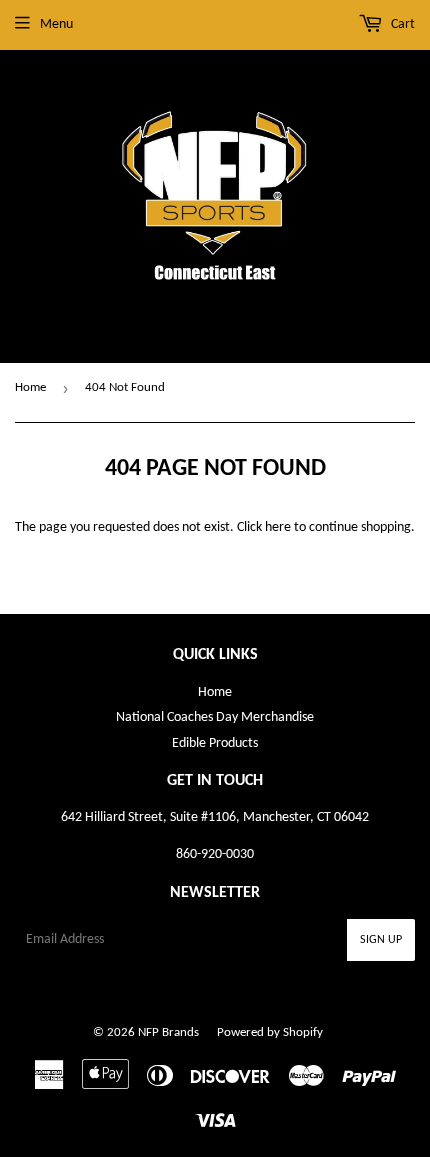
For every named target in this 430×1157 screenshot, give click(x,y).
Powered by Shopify (270, 1032)
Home (30, 387)
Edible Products (215, 743)
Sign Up (381, 940)
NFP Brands (168, 1032)
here (278, 527)
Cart (401, 24)
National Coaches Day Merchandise (215, 717)
